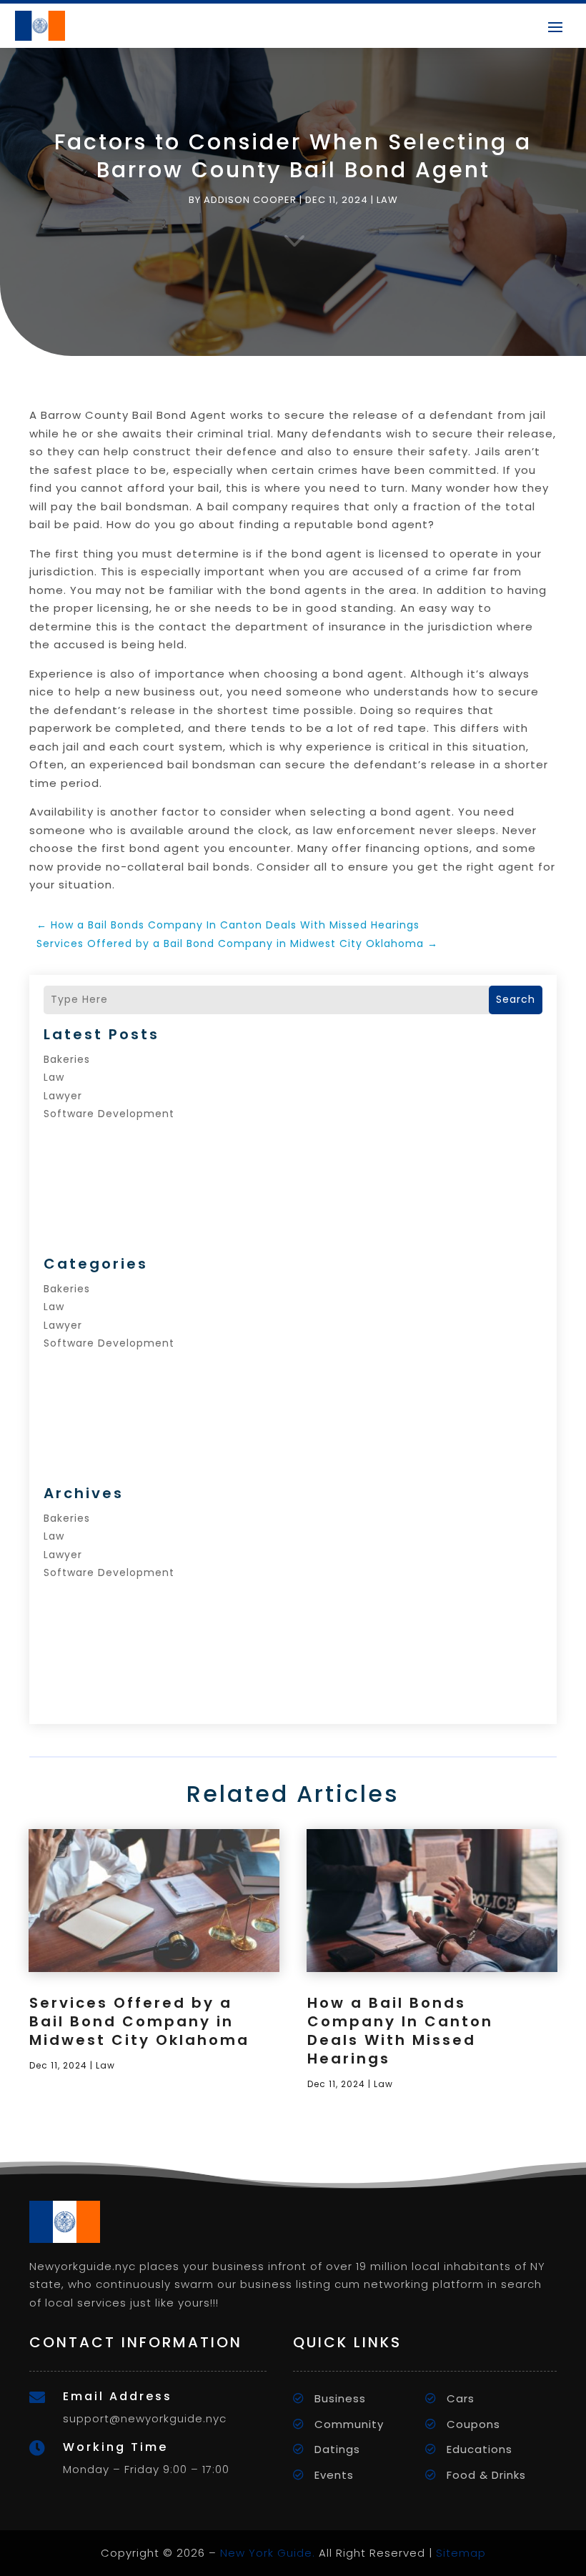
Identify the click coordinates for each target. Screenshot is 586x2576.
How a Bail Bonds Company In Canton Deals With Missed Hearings (400, 2031)
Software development (109, 1114)
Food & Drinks (486, 2475)
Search (516, 999)
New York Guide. (268, 2553)
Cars (461, 2398)
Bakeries (67, 1059)
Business (340, 2398)
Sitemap (461, 2553)
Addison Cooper (250, 200)
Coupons (473, 2424)
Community (349, 2424)
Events (334, 2475)
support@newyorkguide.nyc (145, 2418)
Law (387, 200)
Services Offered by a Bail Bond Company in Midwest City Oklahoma (139, 2021)
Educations (480, 2449)
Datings (337, 2449)
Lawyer (63, 1096)
